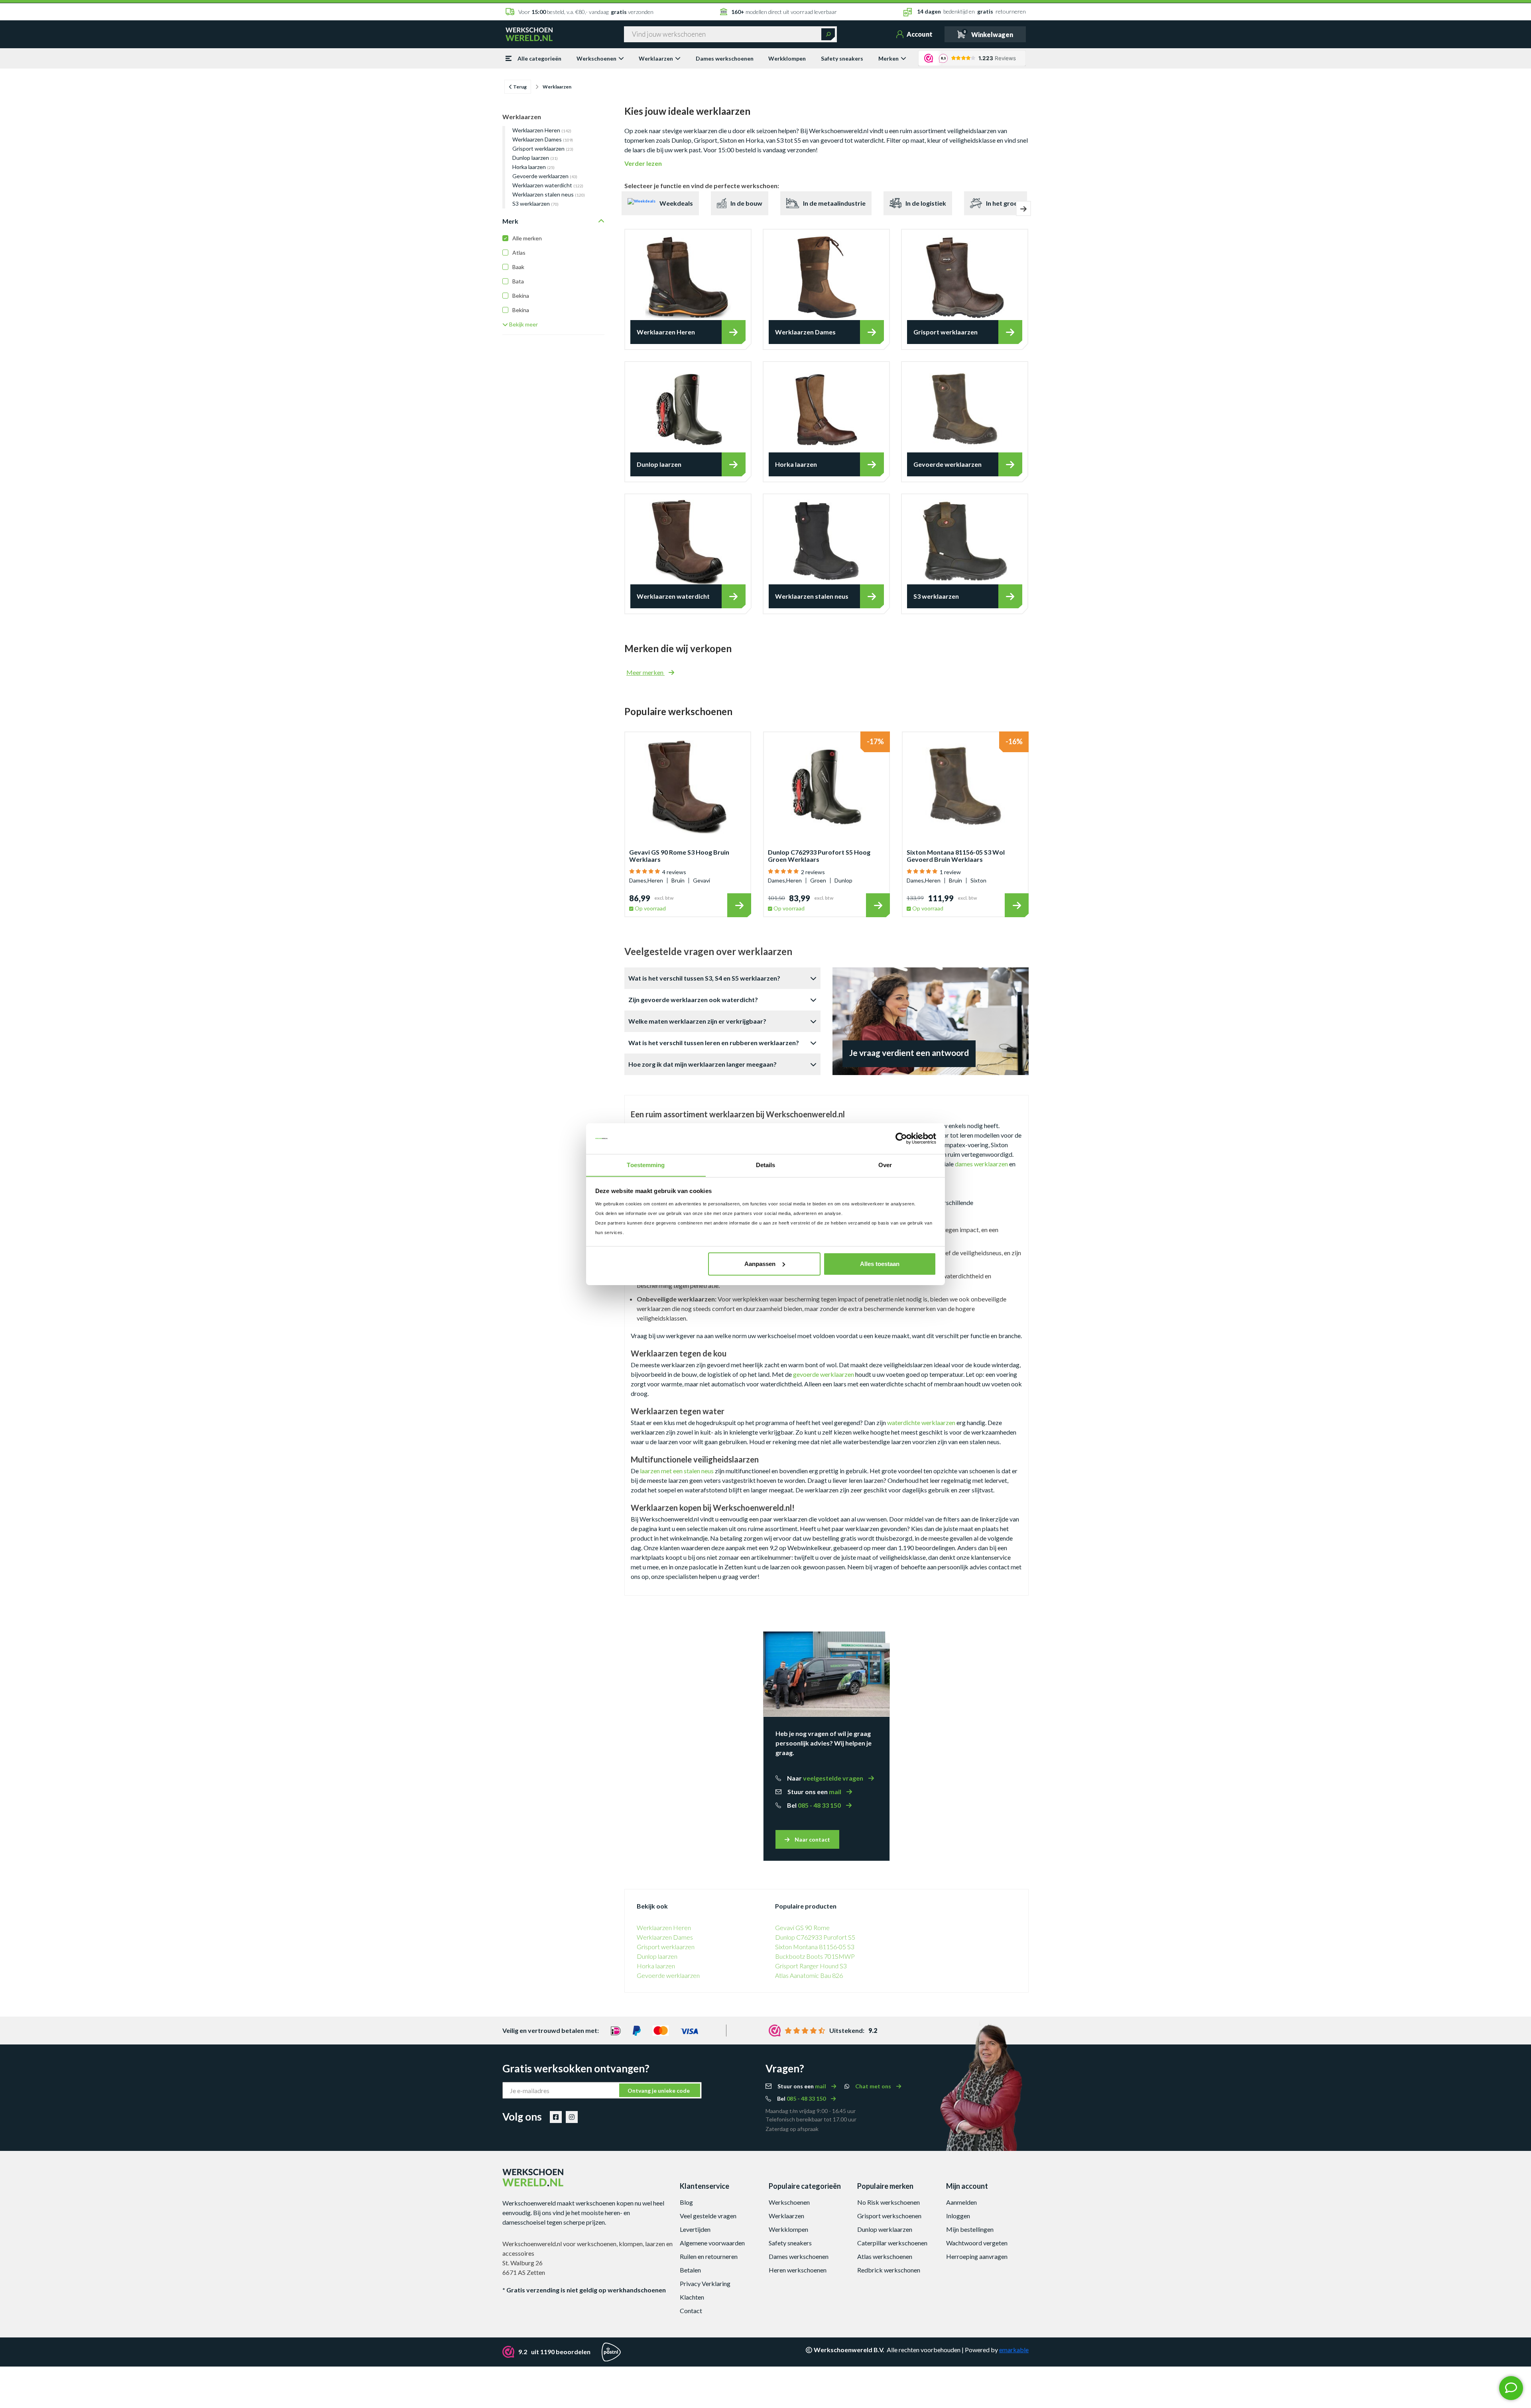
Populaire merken (885, 2186)
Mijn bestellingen (970, 2229)
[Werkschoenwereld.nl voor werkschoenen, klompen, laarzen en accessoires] (529, 33)
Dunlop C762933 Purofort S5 (815, 1937)
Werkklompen (787, 58)
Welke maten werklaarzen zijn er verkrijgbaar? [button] (697, 1021)
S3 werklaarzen (535, 203)
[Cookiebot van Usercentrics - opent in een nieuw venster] (901, 1138)
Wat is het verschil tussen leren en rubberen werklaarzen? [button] (714, 1043)
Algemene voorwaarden (712, 2243)
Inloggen (958, 2216)
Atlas (519, 253)
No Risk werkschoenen (888, 2202)
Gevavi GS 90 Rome (802, 1927)
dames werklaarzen (981, 1164)
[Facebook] (556, 2117)
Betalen (690, 2270)
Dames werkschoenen (725, 58)
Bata (518, 281)
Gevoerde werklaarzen (545, 176)
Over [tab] (885, 1165)
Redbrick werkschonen (889, 2270)
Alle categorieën (539, 58)
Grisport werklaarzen (543, 148)
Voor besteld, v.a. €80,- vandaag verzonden (586, 12)
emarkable (1014, 2350)
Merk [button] (510, 221)
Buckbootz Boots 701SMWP (815, 1956)
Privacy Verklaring (705, 2283)
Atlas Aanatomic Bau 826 (809, 1975)
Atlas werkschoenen (885, 2256)
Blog (686, 2202)
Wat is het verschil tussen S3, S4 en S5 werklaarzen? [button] (704, 978)
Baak (518, 267)
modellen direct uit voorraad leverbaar (784, 12)
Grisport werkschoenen (889, 2216)
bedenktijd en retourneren (971, 11)
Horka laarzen (533, 167)
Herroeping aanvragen (977, 2256)
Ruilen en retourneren (709, 2256)
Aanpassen (760, 1264)
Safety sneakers (842, 58)
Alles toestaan (880, 1264)
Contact (691, 2311)
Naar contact (812, 1839)
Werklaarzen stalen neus (549, 194)
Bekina (521, 296)
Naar (826, 1778)
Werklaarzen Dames (543, 139)
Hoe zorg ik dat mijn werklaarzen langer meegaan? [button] (703, 1064)
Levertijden (695, 2229)
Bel (815, 1805)
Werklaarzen (656, 58)
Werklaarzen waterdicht (548, 185)
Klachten (692, 2297)
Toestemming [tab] (646, 1165)
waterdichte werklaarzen (921, 1422)
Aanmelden (961, 2202)
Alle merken (527, 238)
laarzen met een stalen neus (677, 1471)
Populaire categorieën (805, 2186)
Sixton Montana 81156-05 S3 (815, 1947)
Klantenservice (704, 2186)
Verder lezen (643, 163)
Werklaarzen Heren (542, 130)
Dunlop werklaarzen (885, 2229)
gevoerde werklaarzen (824, 1374)
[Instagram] (572, 2117)
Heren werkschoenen (798, 2270)
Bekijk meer (523, 324)
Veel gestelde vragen (708, 2216)
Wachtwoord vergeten (977, 2243)
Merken (888, 58)
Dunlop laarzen (535, 158)
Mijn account (967, 2186)
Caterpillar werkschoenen (892, 2243)
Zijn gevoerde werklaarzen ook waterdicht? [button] (693, 1000)
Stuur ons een (815, 1792)
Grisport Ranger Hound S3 (811, 1966)
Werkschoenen (596, 58)
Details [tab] (766, 1165)
